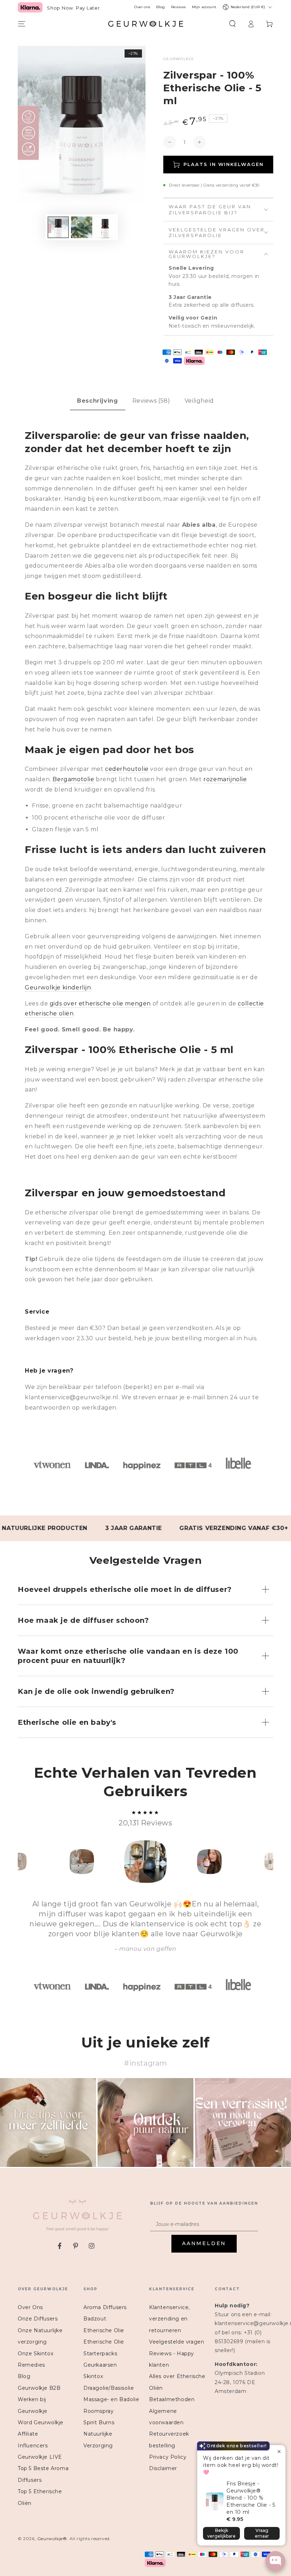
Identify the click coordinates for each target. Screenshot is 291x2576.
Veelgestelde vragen (177, 2342)
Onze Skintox (35, 2354)
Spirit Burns (99, 2422)
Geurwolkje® (52, 2539)
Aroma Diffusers (105, 2307)
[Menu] (22, 24)
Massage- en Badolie (111, 2399)
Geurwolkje (179, 59)
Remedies (31, 2365)
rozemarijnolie (225, 779)
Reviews (178, 7)
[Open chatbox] (275, 2561)
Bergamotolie (73, 779)
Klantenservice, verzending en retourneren (169, 2319)
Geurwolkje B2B (39, 2388)
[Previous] (25, 1862)
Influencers (33, 2446)
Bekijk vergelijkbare (221, 2533)
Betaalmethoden (172, 2399)
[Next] (266, 1862)
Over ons (142, 7)
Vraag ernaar (262, 2533)
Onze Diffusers (38, 2319)
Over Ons (30, 2307)
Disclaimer (163, 2468)
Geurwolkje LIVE (40, 2457)
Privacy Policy (168, 2457)
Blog (160, 7)
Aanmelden (204, 2243)
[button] (232, 24)
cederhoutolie (127, 769)
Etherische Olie (104, 2330)
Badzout (95, 2319)
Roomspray (98, 2411)
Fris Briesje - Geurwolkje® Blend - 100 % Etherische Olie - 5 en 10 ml (251, 2498)
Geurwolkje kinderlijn (58, 988)
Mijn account (204, 7)
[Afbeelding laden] (58, 227)
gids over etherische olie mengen (100, 1003)
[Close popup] (279, 2451)
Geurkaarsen (100, 2365)
